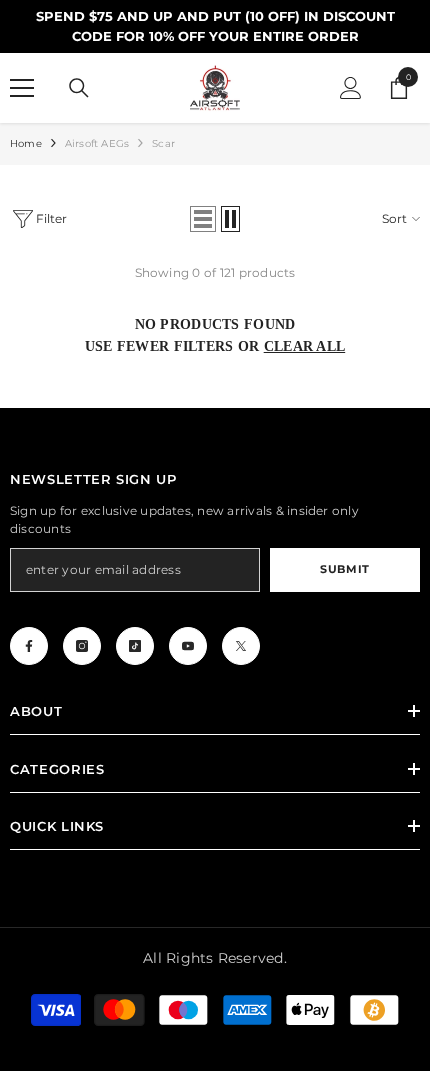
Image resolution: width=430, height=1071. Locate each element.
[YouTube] (188, 646)
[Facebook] (29, 646)
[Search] (79, 88)
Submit (344, 569)
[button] (203, 219)
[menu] (22, 88)
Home (26, 143)
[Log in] (351, 88)
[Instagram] (82, 646)
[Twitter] (241, 646)
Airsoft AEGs (97, 143)
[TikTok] (135, 646)
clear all (305, 346)
